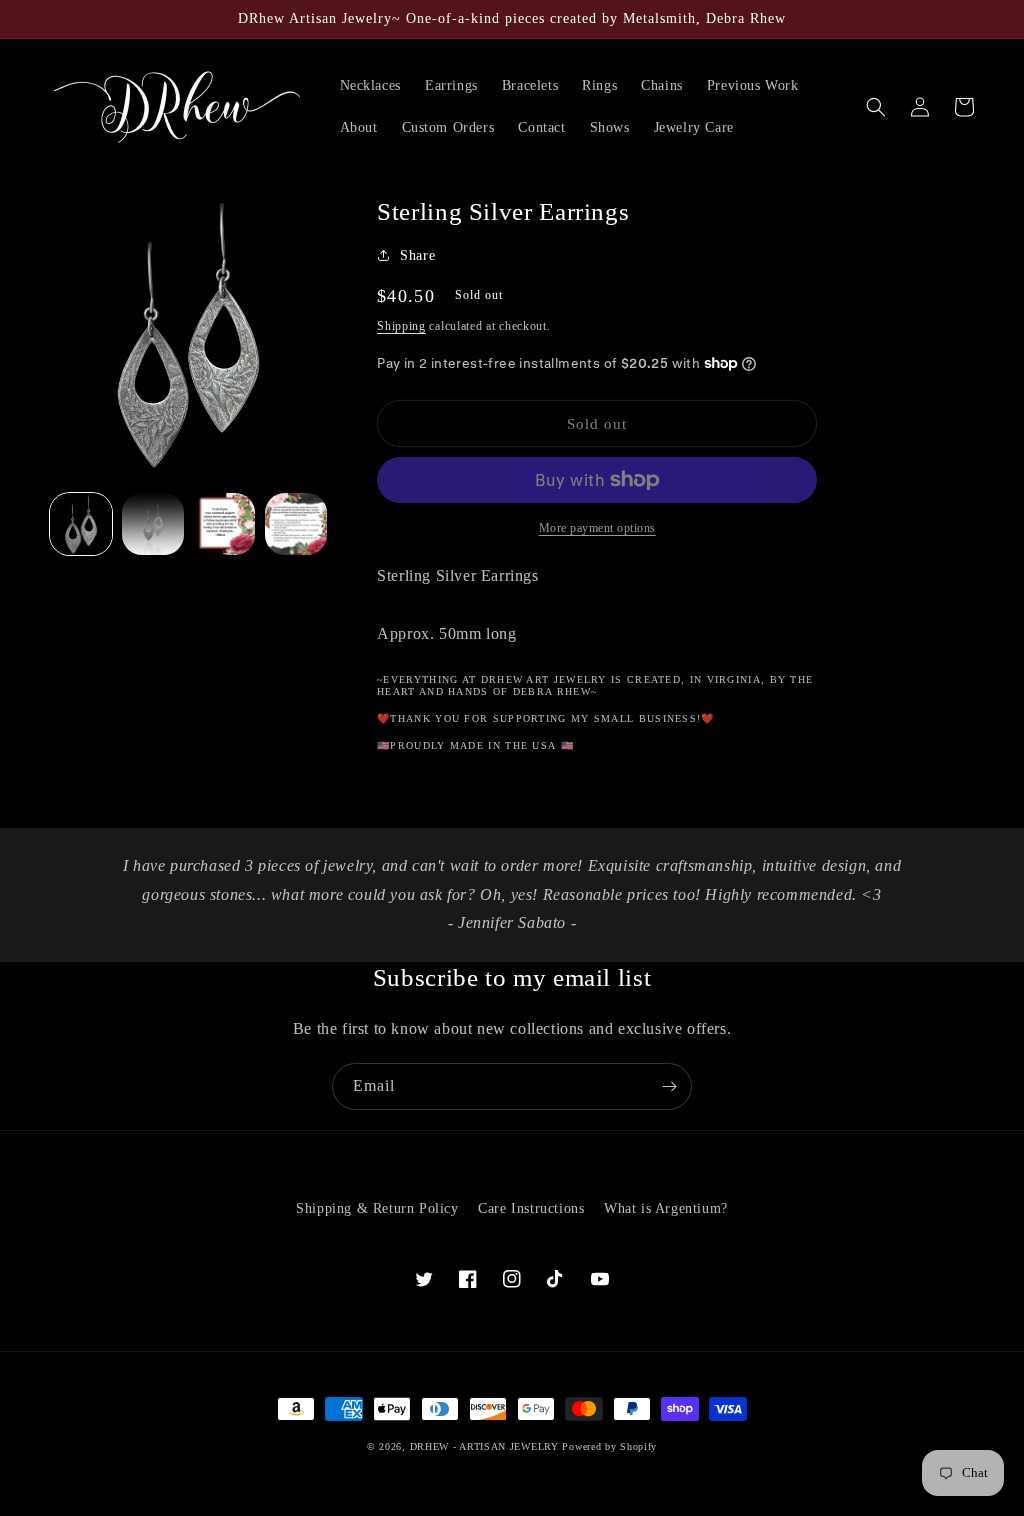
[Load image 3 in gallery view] (225, 524)
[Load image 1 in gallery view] (81, 524)
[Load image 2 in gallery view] (153, 524)
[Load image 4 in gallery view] (296, 524)
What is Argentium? (666, 1208)
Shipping (401, 326)
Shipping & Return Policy (377, 1208)
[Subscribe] (669, 1086)
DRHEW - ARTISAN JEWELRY (484, 1446)
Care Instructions (531, 1208)
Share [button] (417, 255)
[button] (876, 107)
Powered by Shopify (609, 1446)
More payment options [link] (597, 528)
